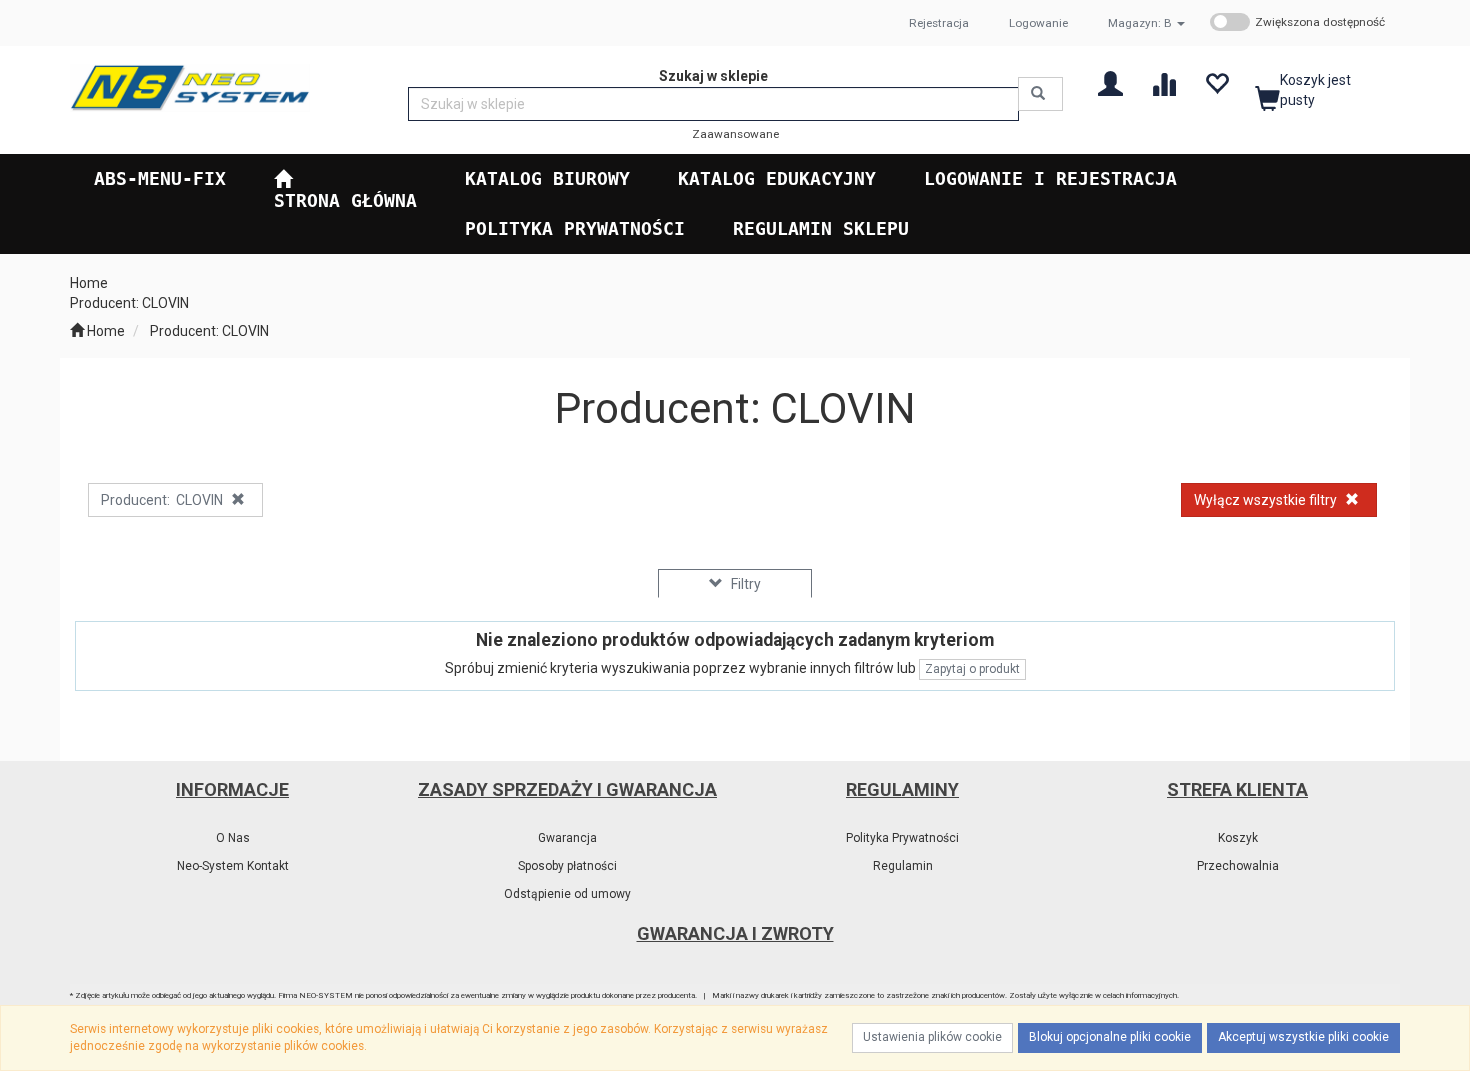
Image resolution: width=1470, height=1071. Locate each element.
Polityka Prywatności (902, 838)
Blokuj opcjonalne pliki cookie (1110, 1037)
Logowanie (1038, 23)
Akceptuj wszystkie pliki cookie (1303, 1037)
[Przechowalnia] (1216, 82)
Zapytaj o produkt (972, 669)
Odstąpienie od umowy (567, 894)
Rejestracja (939, 23)
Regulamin (903, 866)
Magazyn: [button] (1140, 23)
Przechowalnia (1238, 866)
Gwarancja (567, 838)
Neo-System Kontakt (233, 866)
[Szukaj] (1040, 94)
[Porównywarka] (1163, 82)
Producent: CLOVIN (209, 331)
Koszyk (1238, 838)
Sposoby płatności (567, 866)
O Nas (233, 838)
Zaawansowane (735, 134)
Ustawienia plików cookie (932, 1037)
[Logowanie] (1110, 82)
